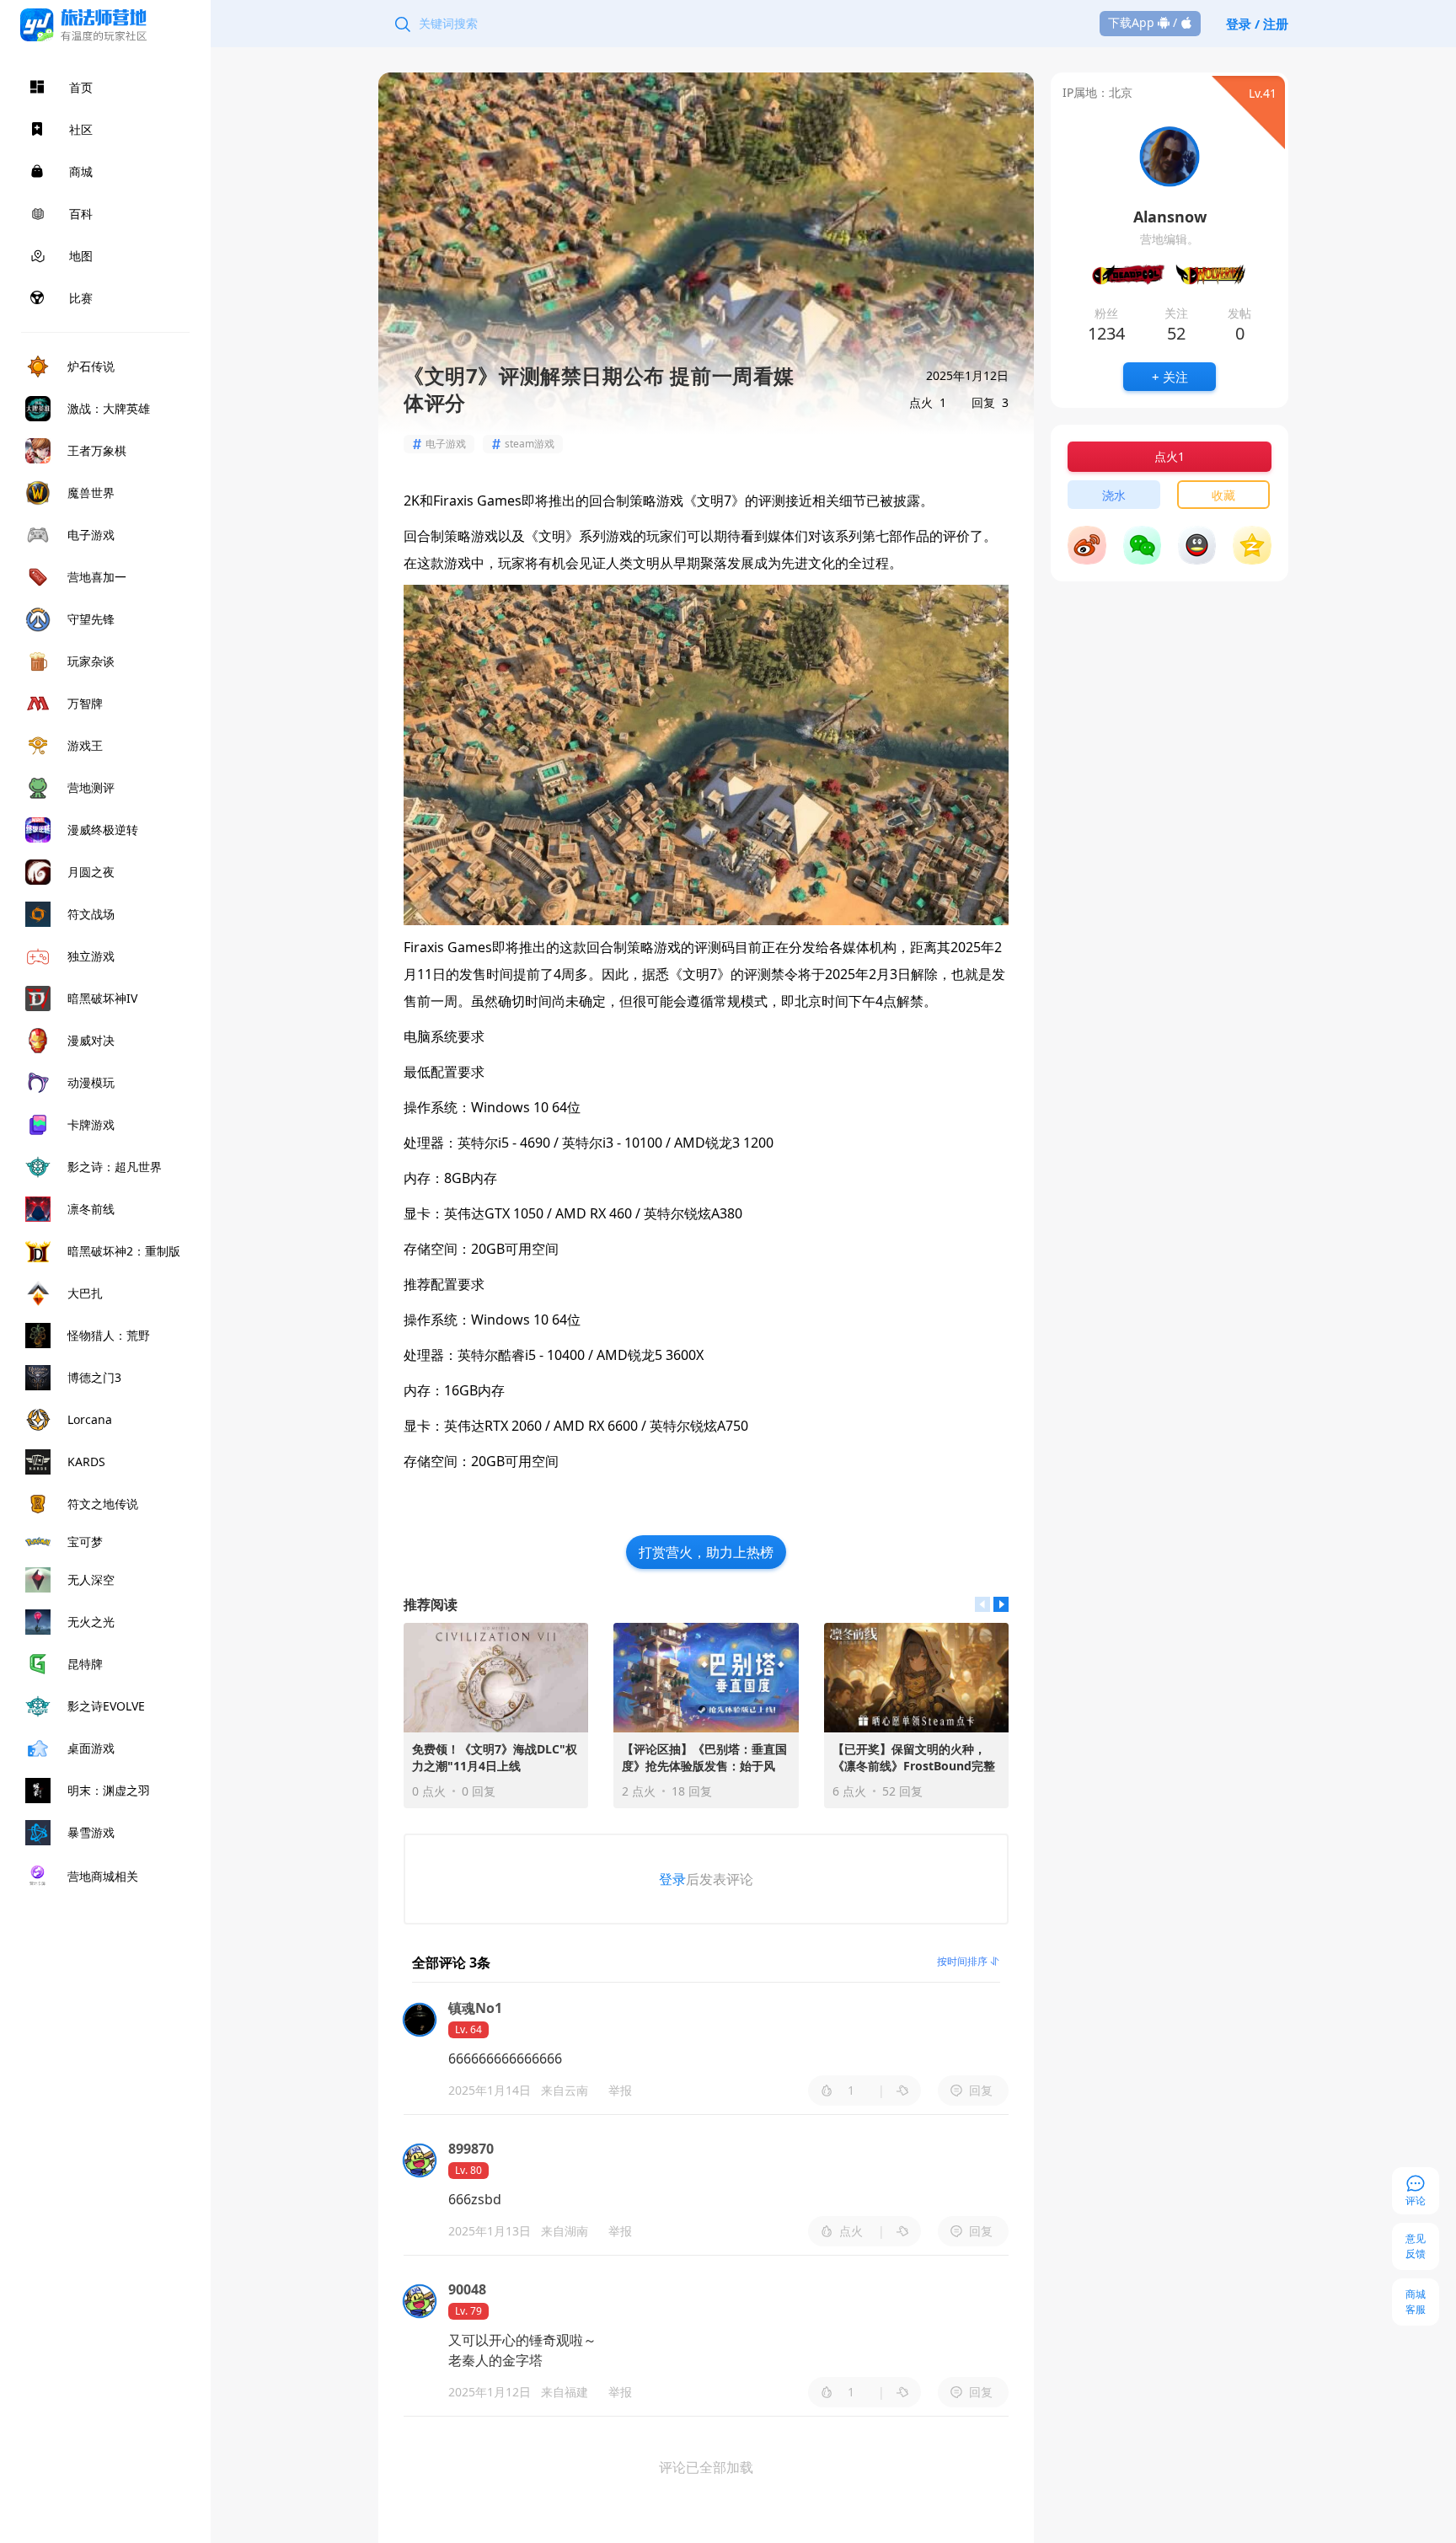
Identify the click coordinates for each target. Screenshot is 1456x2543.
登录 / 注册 (1257, 24)
